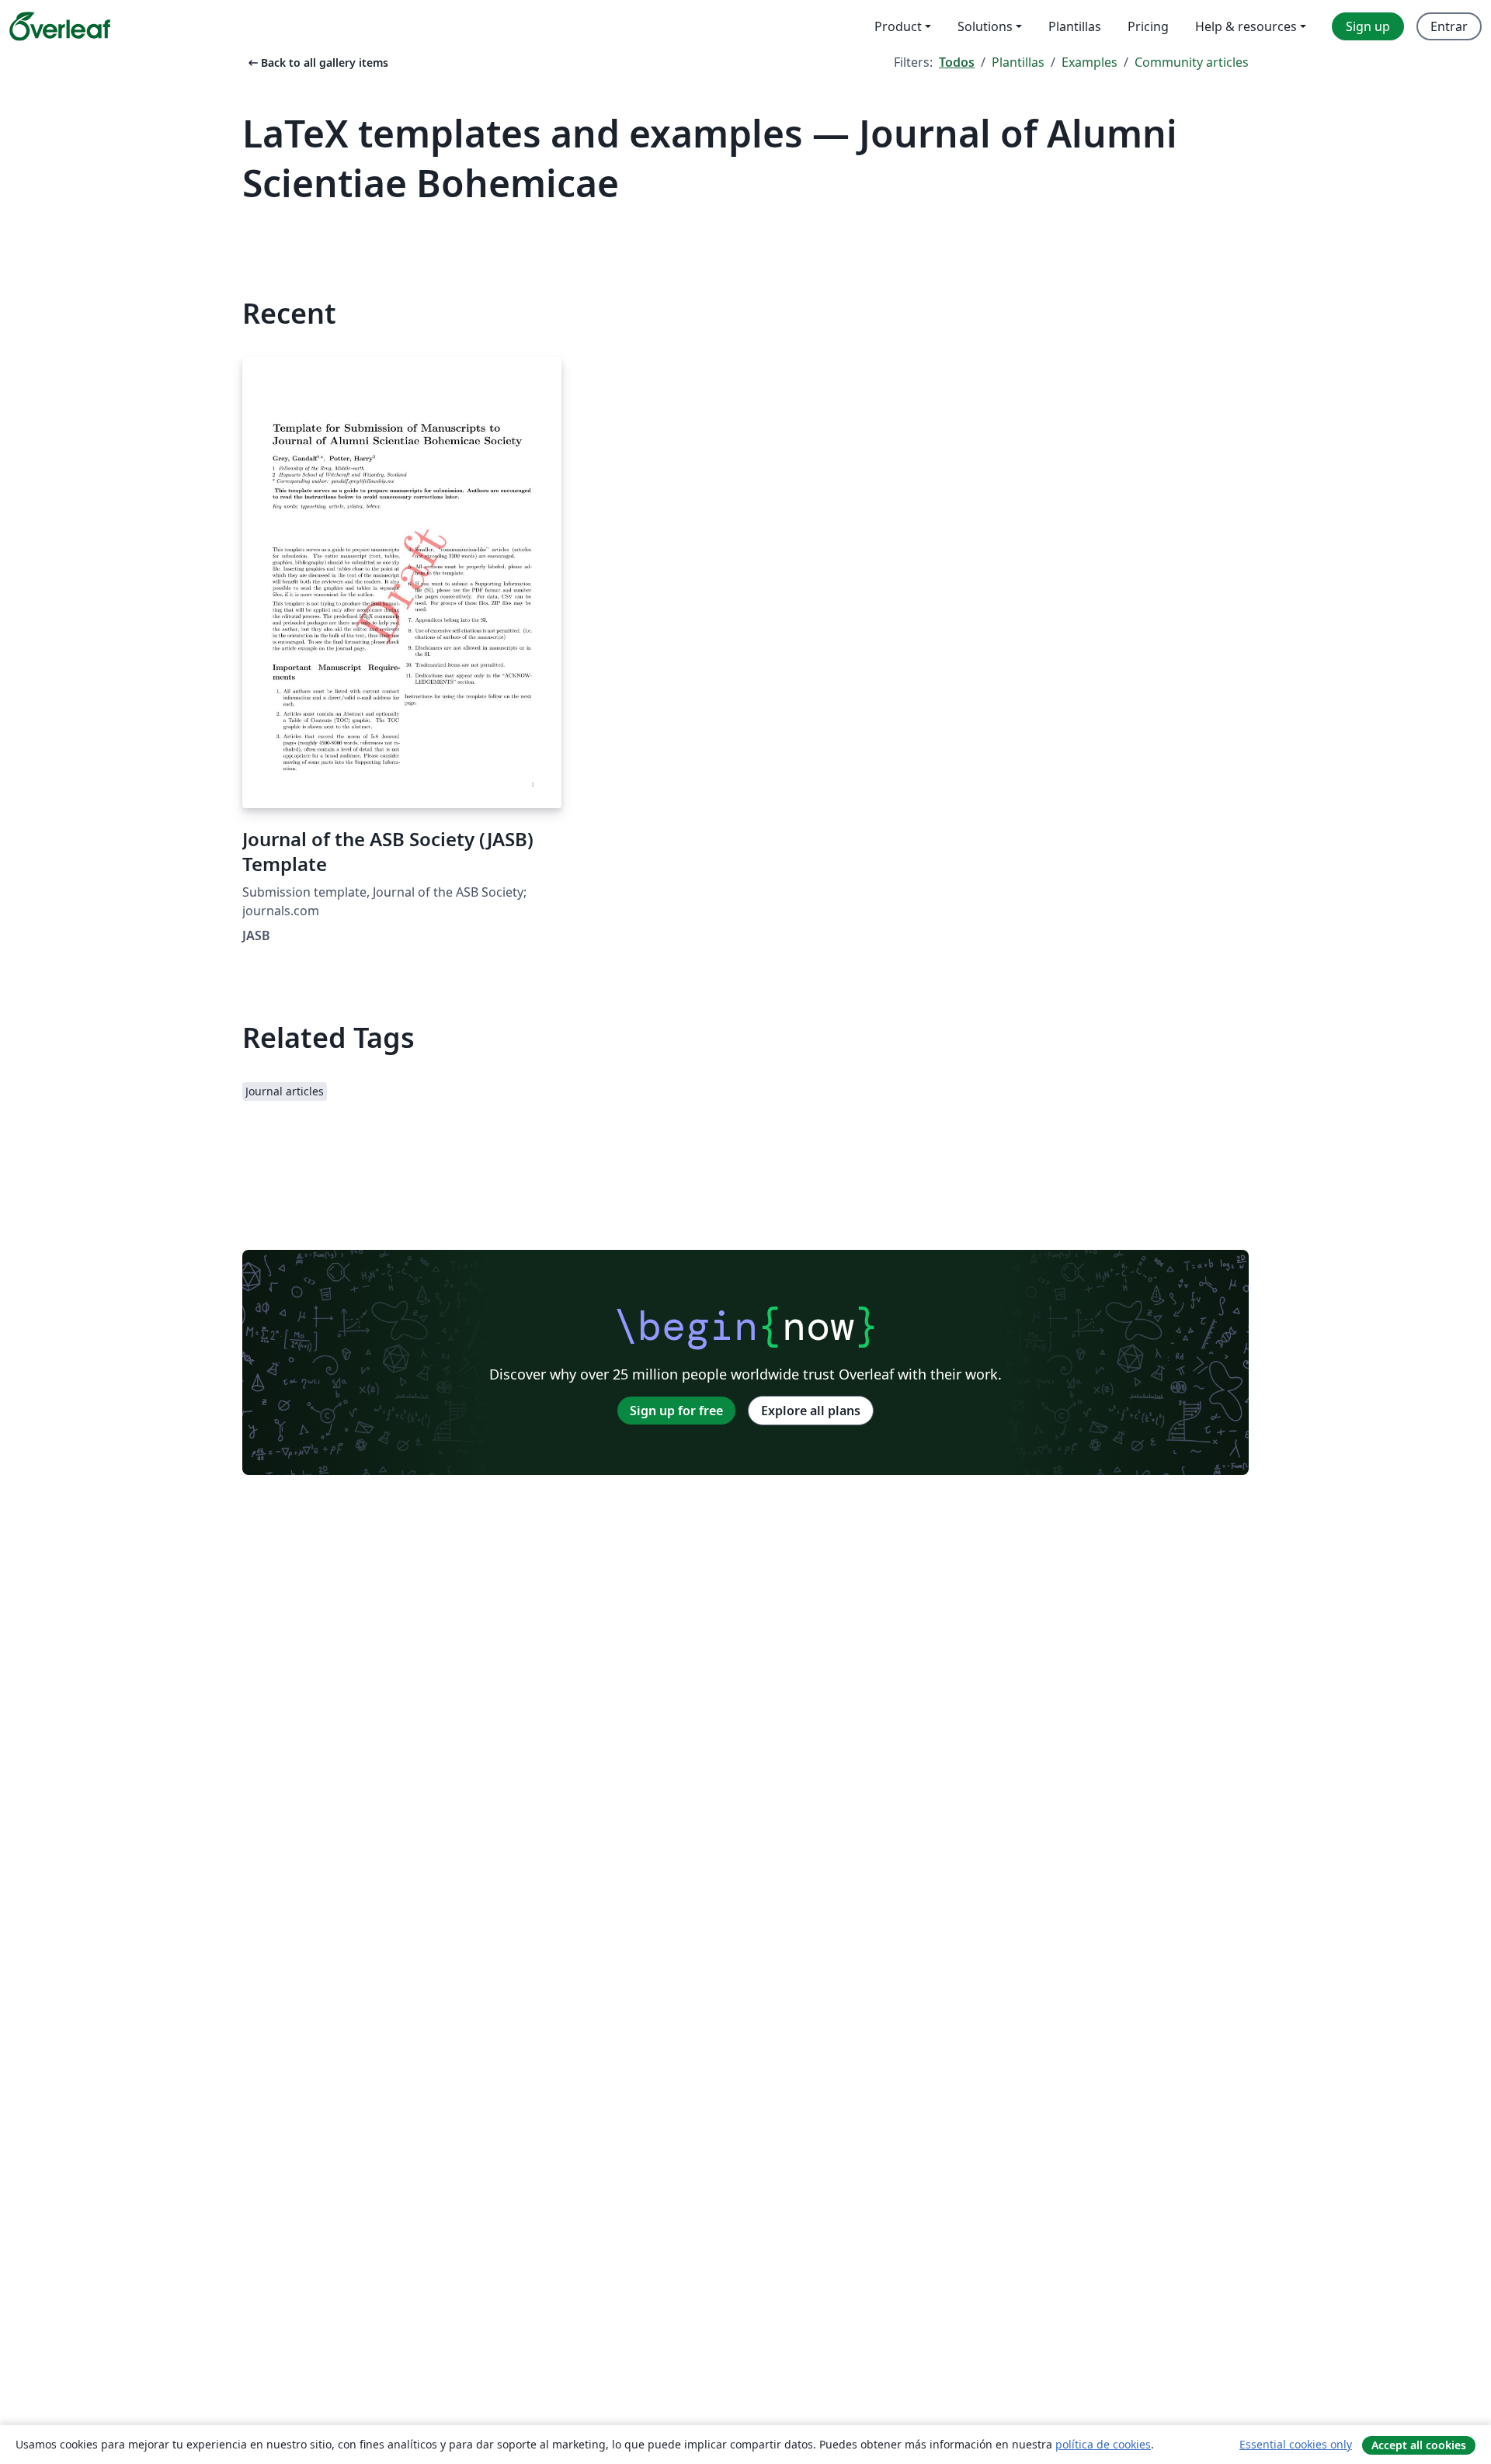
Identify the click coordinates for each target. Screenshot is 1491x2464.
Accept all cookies (1419, 2445)
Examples (1090, 62)
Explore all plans (811, 1411)
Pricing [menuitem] (1148, 26)
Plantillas (1018, 62)
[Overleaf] (60, 26)
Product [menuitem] (898, 26)
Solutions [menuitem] (985, 26)
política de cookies (1103, 2444)
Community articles (1192, 62)
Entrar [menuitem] (1449, 26)
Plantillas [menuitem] (1075, 26)
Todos (957, 62)
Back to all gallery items (317, 62)
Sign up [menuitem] (1368, 26)
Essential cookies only (1296, 2444)
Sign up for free (676, 1411)
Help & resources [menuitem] (1246, 26)
